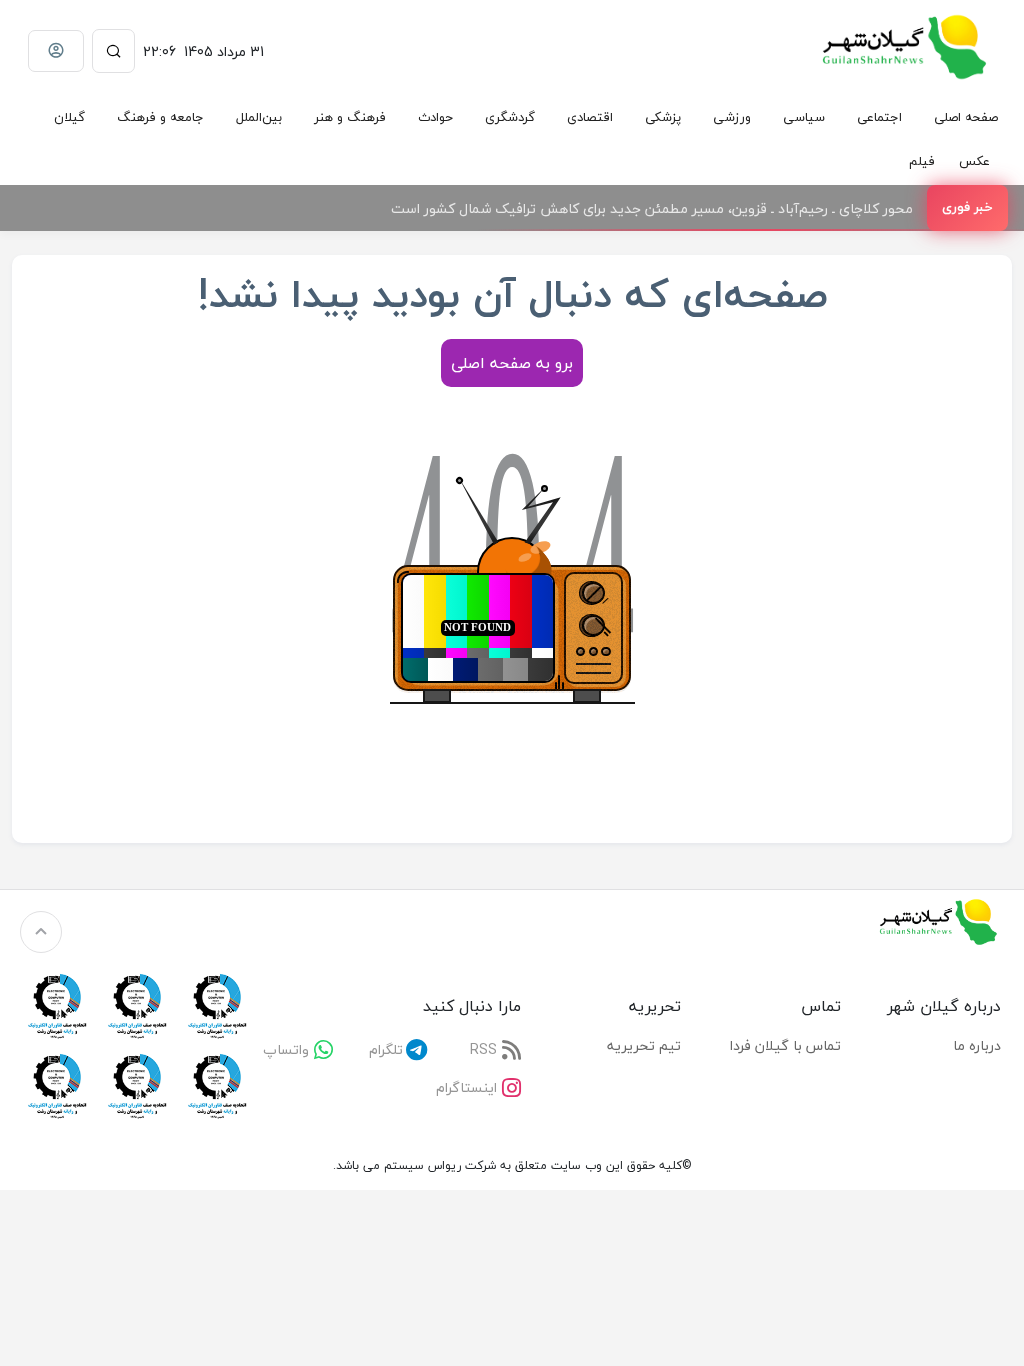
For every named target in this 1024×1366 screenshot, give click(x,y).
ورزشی (732, 117)
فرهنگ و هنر (350, 117)
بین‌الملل (259, 117)
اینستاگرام (466, 1087)
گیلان (69, 117)
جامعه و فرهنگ (160, 117)
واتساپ (286, 1049)
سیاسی (804, 117)
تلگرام (386, 1049)
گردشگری (510, 117)
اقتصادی (590, 117)
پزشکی (663, 117)
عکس (974, 161)
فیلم (922, 161)
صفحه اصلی (966, 117)
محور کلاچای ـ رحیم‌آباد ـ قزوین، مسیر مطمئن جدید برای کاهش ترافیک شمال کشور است (652, 208)
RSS (483, 1049)
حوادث (435, 117)
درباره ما (977, 1045)
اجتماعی (879, 117)
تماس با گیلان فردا (785, 1045)
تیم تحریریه (644, 1045)
